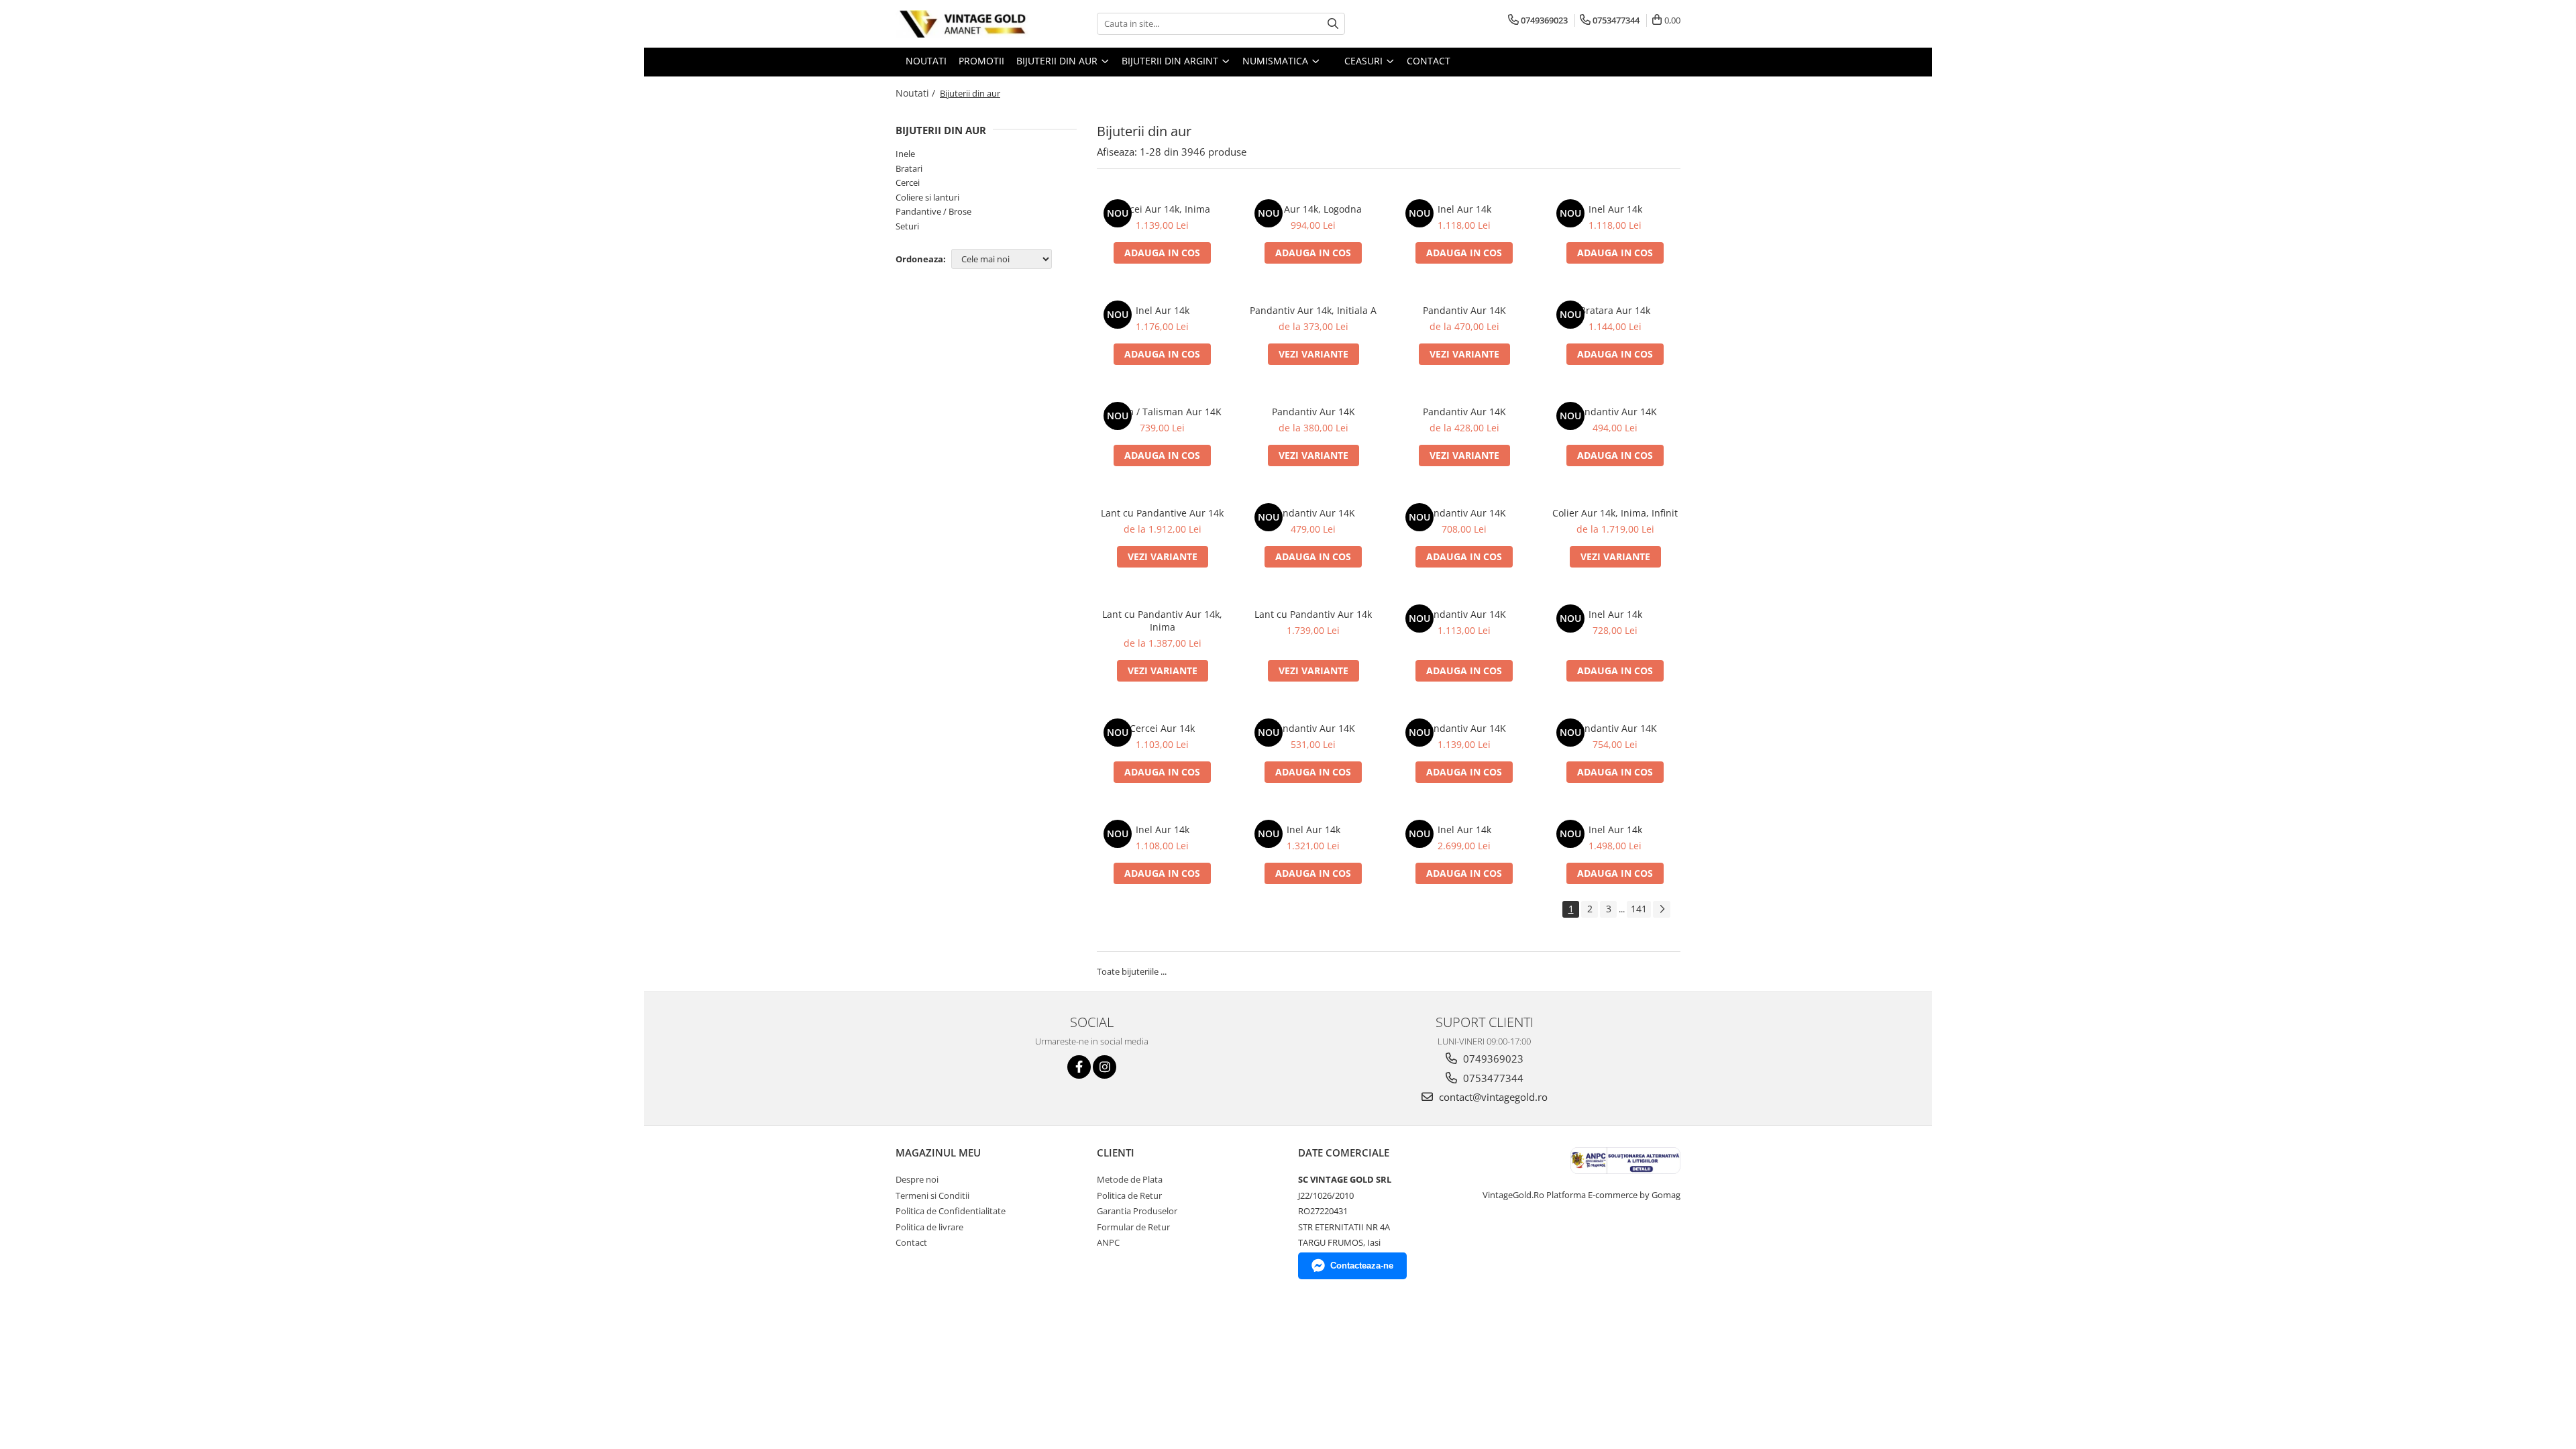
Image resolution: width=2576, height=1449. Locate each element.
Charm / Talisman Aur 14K (1163, 412)
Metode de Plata (1130, 1179)
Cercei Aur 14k (1162, 728)
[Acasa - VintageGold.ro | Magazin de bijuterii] (963, 24)
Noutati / (917, 93)
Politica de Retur (1129, 1195)
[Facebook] (1079, 1067)
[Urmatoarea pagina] (1662, 909)
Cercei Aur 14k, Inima (1162, 209)
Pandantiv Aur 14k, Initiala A (1313, 310)
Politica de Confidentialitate (951, 1211)
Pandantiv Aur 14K (1464, 310)
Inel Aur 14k (1464, 209)
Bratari (909, 168)
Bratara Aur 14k (1615, 310)
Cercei (908, 182)
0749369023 (1492, 1059)
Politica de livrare (929, 1227)
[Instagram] (1105, 1067)
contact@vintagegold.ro (1492, 1097)
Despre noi (917, 1179)
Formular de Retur (1133, 1227)
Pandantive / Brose (933, 211)
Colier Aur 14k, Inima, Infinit (1615, 513)
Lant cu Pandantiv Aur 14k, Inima (1162, 621)
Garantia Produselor (1137, 1211)
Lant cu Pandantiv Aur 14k (1313, 614)
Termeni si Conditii (932, 1195)
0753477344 (1492, 1078)
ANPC (1108, 1242)
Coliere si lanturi (927, 197)
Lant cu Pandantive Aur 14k (1162, 513)
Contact (911, 1242)
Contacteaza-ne (1362, 1266)
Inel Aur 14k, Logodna (1313, 209)
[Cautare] (1333, 24)
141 (1639, 909)
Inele (905, 154)
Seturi (907, 226)
